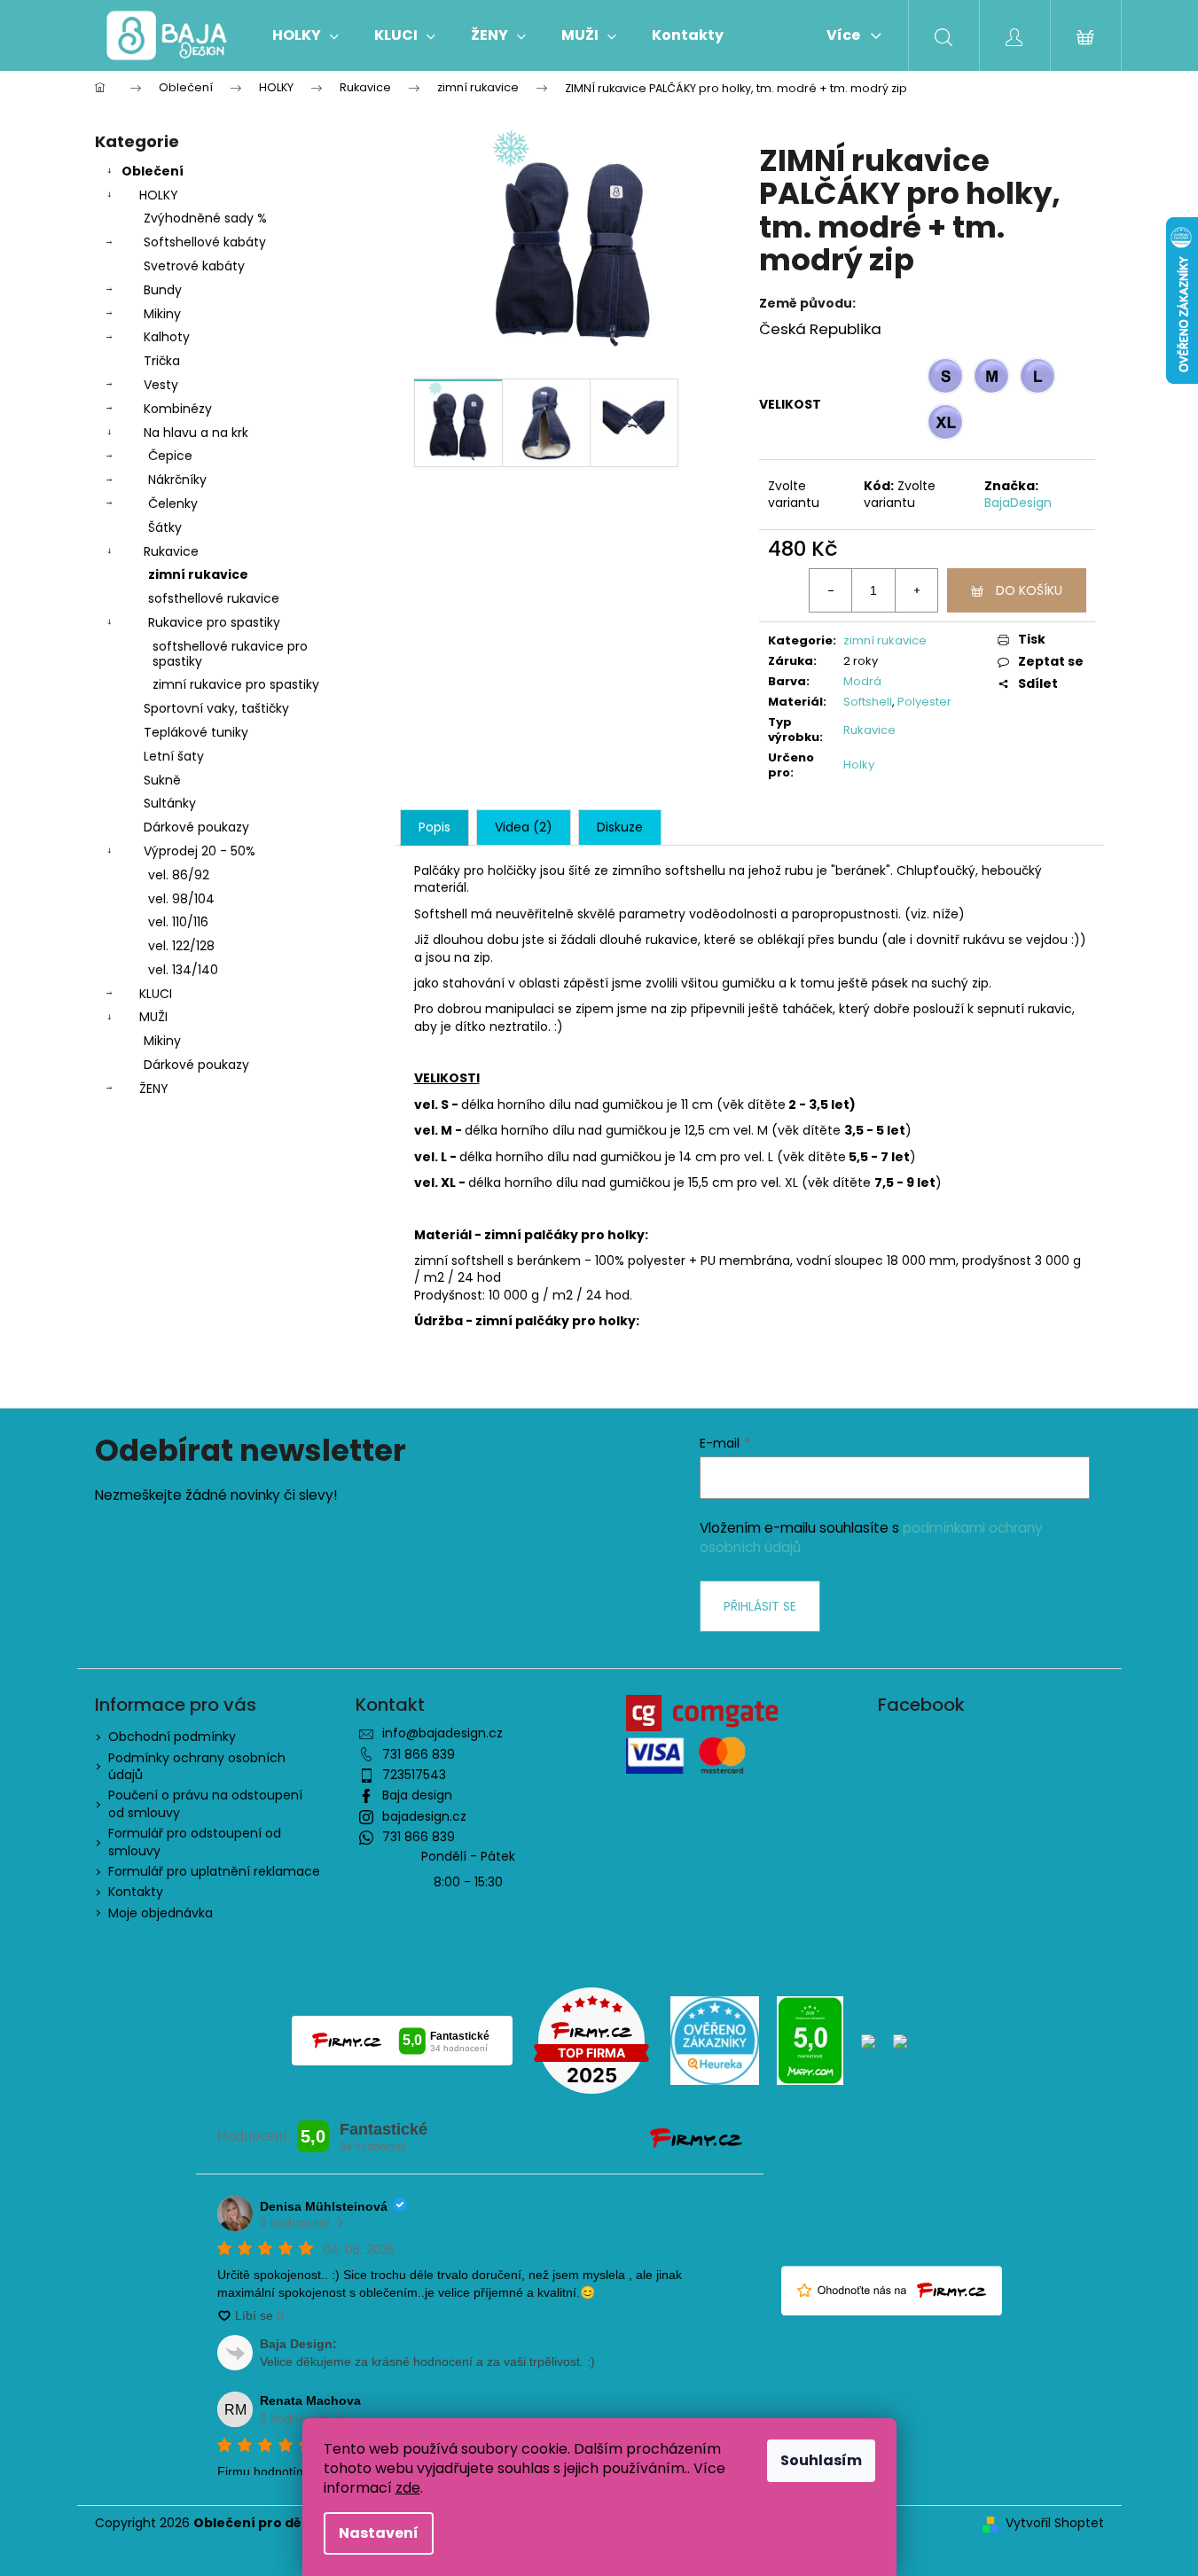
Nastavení (379, 2533)
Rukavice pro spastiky (214, 622)
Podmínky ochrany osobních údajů (197, 1766)
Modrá (862, 681)
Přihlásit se (760, 1606)
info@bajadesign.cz (442, 1733)
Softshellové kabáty (205, 242)
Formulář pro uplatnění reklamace (214, 1871)
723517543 (414, 1775)
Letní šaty (174, 756)
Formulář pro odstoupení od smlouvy (195, 1842)
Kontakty (136, 1892)
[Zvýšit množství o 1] (916, 590)
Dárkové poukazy (196, 827)
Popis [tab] (435, 827)
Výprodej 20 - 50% (200, 851)
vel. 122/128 (181, 946)
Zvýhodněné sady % (205, 218)
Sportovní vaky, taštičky (216, 708)
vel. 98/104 (181, 899)
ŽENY (154, 1089)
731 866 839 (419, 1754)
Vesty (161, 385)
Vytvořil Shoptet (1055, 2523)
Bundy (163, 290)
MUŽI (153, 1017)
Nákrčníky (177, 480)
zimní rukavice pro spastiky (236, 684)
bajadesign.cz (424, 1816)
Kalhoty (167, 337)
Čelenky (173, 503)
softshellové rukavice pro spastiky (230, 654)
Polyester (924, 702)
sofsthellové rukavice (214, 598)
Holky (859, 765)
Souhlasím (821, 2460)
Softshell (868, 702)
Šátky (165, 527)
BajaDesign (1018, 503)
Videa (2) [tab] (524, 827)
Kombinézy (178, 409)
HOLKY (159, 195)
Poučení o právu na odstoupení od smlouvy (205, 1803)
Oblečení (153, 171)
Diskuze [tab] (620, 827)
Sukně (162, 780)
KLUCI (156, 994)
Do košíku (1029, 590)
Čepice (170, 456)
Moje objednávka (161, 1913)
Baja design (417, 1795)
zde (408, 2488)
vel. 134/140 (183, 970)
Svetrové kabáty (194, 266)
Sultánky (170, 803)
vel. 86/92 (179, 875)
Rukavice (171, 551)
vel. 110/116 (178, 922)
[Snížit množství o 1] (831, 590)
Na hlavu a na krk (196, 433)
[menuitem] (305, 35)
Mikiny (162, 314)
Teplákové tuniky (196, 732)
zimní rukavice (198, 574)
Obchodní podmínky (172, 1737)
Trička (162, 361)
